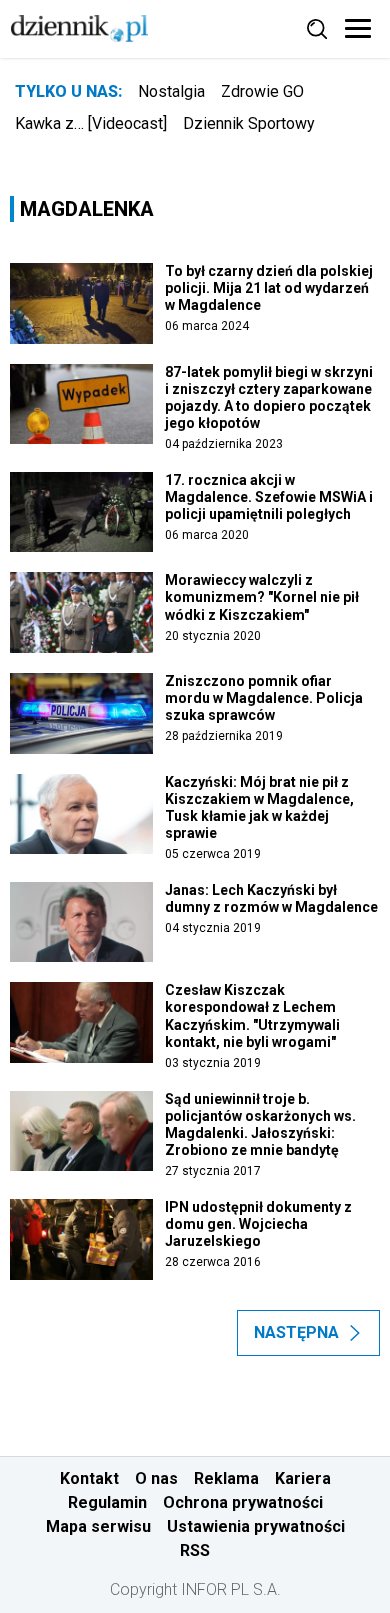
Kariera (303, 1478)
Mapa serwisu (98, 1526)
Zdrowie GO (262, 91)
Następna (296, 1332)
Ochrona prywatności (243, 1502)
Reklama (226, 1478)
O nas (156, 1478)
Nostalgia (171, 91)
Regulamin (107, 1502)
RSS (195, 1550)
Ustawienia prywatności (256, 1526)
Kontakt (89, 1478)
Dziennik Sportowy (249, 123)
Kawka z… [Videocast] (91, 123)
